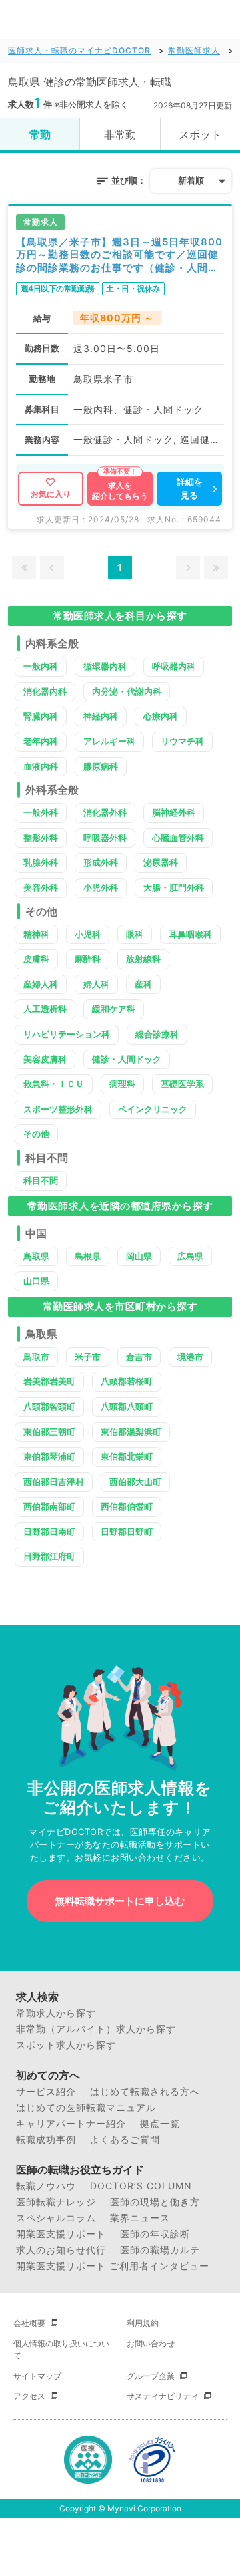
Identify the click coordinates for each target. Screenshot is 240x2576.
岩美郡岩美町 (49, 1381)
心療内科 (161, 716)
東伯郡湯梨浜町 (131, 1432)
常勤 (40, 134)
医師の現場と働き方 (155, 2202)
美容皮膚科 (45, 1059)
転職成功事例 (46, 2140)
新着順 (191, 180)
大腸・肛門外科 (174, 887)
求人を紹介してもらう (120, 491)
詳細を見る (190, 488)
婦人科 (96, 984)
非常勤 (120, 134)
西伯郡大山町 (135, 1482)
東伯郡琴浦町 (49, 1456)
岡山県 (139, 1256)
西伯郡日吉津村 (54, 1482)
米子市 (88, 1357)
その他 (36, 1134)
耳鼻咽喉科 (190, 934)
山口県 (36, 1281)
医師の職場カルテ (160, 2250)
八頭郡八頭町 (127, 1406)
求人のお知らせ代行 (61, 2250)
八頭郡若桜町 (127, 1381)
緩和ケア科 (114, 1009)
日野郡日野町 (127, 1531)
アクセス (29, 2396)
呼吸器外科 (105, 838)
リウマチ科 (182, 741)
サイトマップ (37, 2376)
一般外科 (41, 812)
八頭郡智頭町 (49, 1406)
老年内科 (41, 741)
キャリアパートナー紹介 (71, 2124)
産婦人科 (41, 984)
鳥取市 (36, 1357)
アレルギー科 (109, 741)
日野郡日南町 (49, 1531)
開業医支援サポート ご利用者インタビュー (113, 2266)
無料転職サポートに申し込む (120, 1901)
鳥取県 (36, 1256)
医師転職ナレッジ (56, 2202)
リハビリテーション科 (67, 1034)
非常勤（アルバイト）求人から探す (96, 2029)
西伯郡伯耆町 (127, 1506)
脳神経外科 (174, 812)
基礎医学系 (182, 1084)
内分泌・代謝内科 (127, 691)
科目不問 (41, 1180)
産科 (143, 984)
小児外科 (101, 887)
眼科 (135, 934)
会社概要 (29, 2323)
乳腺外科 (41, 862)
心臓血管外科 (178, 838)
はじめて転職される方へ (145, 2092)
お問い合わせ (151, 2343)
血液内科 (41, 766)
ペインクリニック (153, 1109)
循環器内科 (105, 666)
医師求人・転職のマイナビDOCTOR (79, 50)
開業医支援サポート (61, 2234)
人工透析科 (45, 1009)
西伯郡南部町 (49, 1506)
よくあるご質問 (125, 2140)
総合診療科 (157, 1034)
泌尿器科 (161, 862)
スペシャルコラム (56, 2218)
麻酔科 (88, 959)
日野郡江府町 (49, 1556)
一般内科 (41, 666)
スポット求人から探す (66, 2045)
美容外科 (41, 887)
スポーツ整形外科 (58, 1109)
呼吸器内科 (174, 666)
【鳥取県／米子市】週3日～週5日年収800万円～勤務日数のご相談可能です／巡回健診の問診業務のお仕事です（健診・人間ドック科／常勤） (119, 255)
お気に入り (51, 494)
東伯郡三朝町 (49, 1432)
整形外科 (41, 838)
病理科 (122, 1084)
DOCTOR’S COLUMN (141, 2186)
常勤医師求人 (194, 50)
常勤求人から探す (56, 2013)
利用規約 (143, 2323)
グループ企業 (151, 2376)
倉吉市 (139, 1357)
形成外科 (101, 862)
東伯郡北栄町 (127, 1456)
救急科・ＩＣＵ (54, 1084)
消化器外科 (105, 812)
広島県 (190, 1256)
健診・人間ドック (127, 1059)
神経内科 (101, 716)
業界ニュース (140, 2218)
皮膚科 (36, 959)
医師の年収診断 (155, 2234)
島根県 (88, 1256)
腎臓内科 (41, 716)
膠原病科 (101, 766)
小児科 (88, 934)
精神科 (36, 934)
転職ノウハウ (46, 2186)
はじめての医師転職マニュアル (86, 2108)
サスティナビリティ (163, 2396)
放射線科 (143, 959)
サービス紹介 (46, 2092)
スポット (200, 134)
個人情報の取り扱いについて (61, 2349)
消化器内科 (45, 691)
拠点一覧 (160, 2124)
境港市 (190, 1357)
